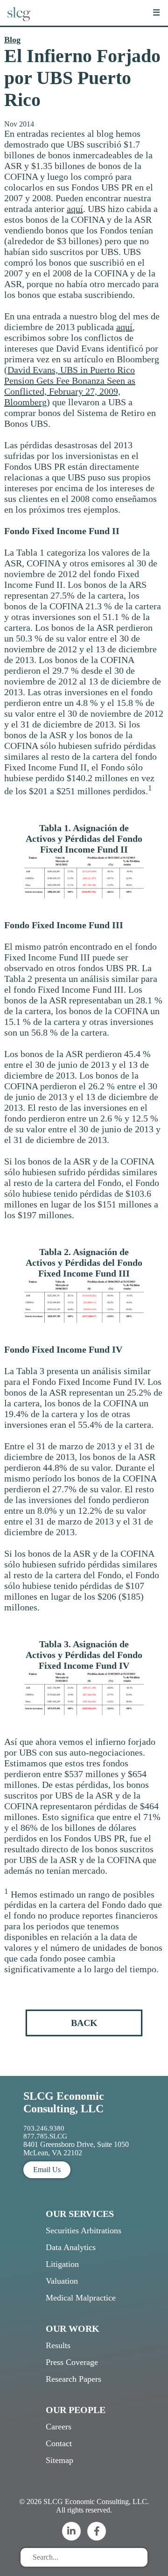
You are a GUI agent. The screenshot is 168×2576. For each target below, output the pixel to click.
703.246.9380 (44, 2128)
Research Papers (73, 2379)
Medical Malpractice (81, 2298)
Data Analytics (71, 2247)
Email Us (47, 2170)
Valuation (62, 2281)
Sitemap (59, 2460)
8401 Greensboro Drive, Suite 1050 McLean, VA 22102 (76, 2149)
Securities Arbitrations (84, 2230)
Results (58, 2345)
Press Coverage (72, 2362)
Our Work (73, 2329)
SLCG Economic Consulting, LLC (64, 2102)
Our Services (80, 2214)
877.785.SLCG (45, 2136)
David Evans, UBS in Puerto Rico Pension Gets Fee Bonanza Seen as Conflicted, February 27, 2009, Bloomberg (70, 386)
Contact (59, 2443)
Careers (59, 2427)
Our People (76, 2410)
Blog (12, 40)
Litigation (62, 2264)
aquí (75, 209)
